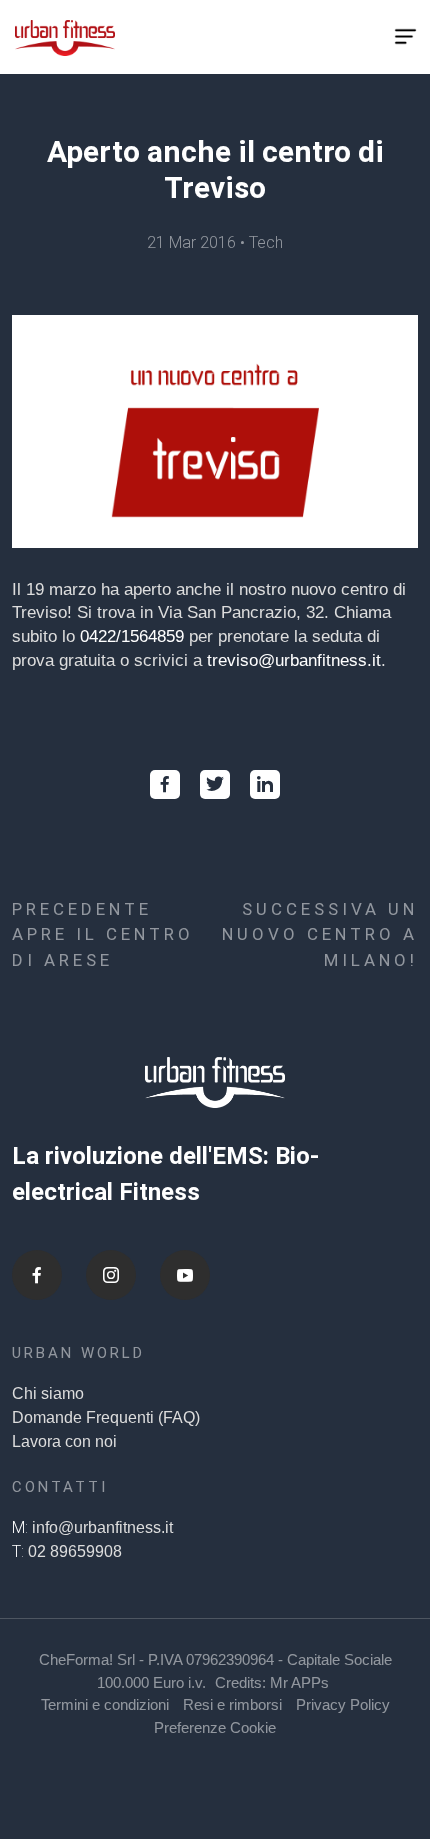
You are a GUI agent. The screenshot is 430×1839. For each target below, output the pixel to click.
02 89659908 (75, 1551)
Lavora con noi (64, 1441)
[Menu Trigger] (406, 37)
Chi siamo (48, 1393)
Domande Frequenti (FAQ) (106, 1417)
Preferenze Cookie (215, 1727)
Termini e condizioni (105, 1704)
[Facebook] (37, 1275)
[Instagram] (111, 1275)
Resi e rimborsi (232, 1704)
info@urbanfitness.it (102, 1527)
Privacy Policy (343, 1704)
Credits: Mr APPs (272, 1682)
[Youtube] (185, 1275)
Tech (266, 242)
